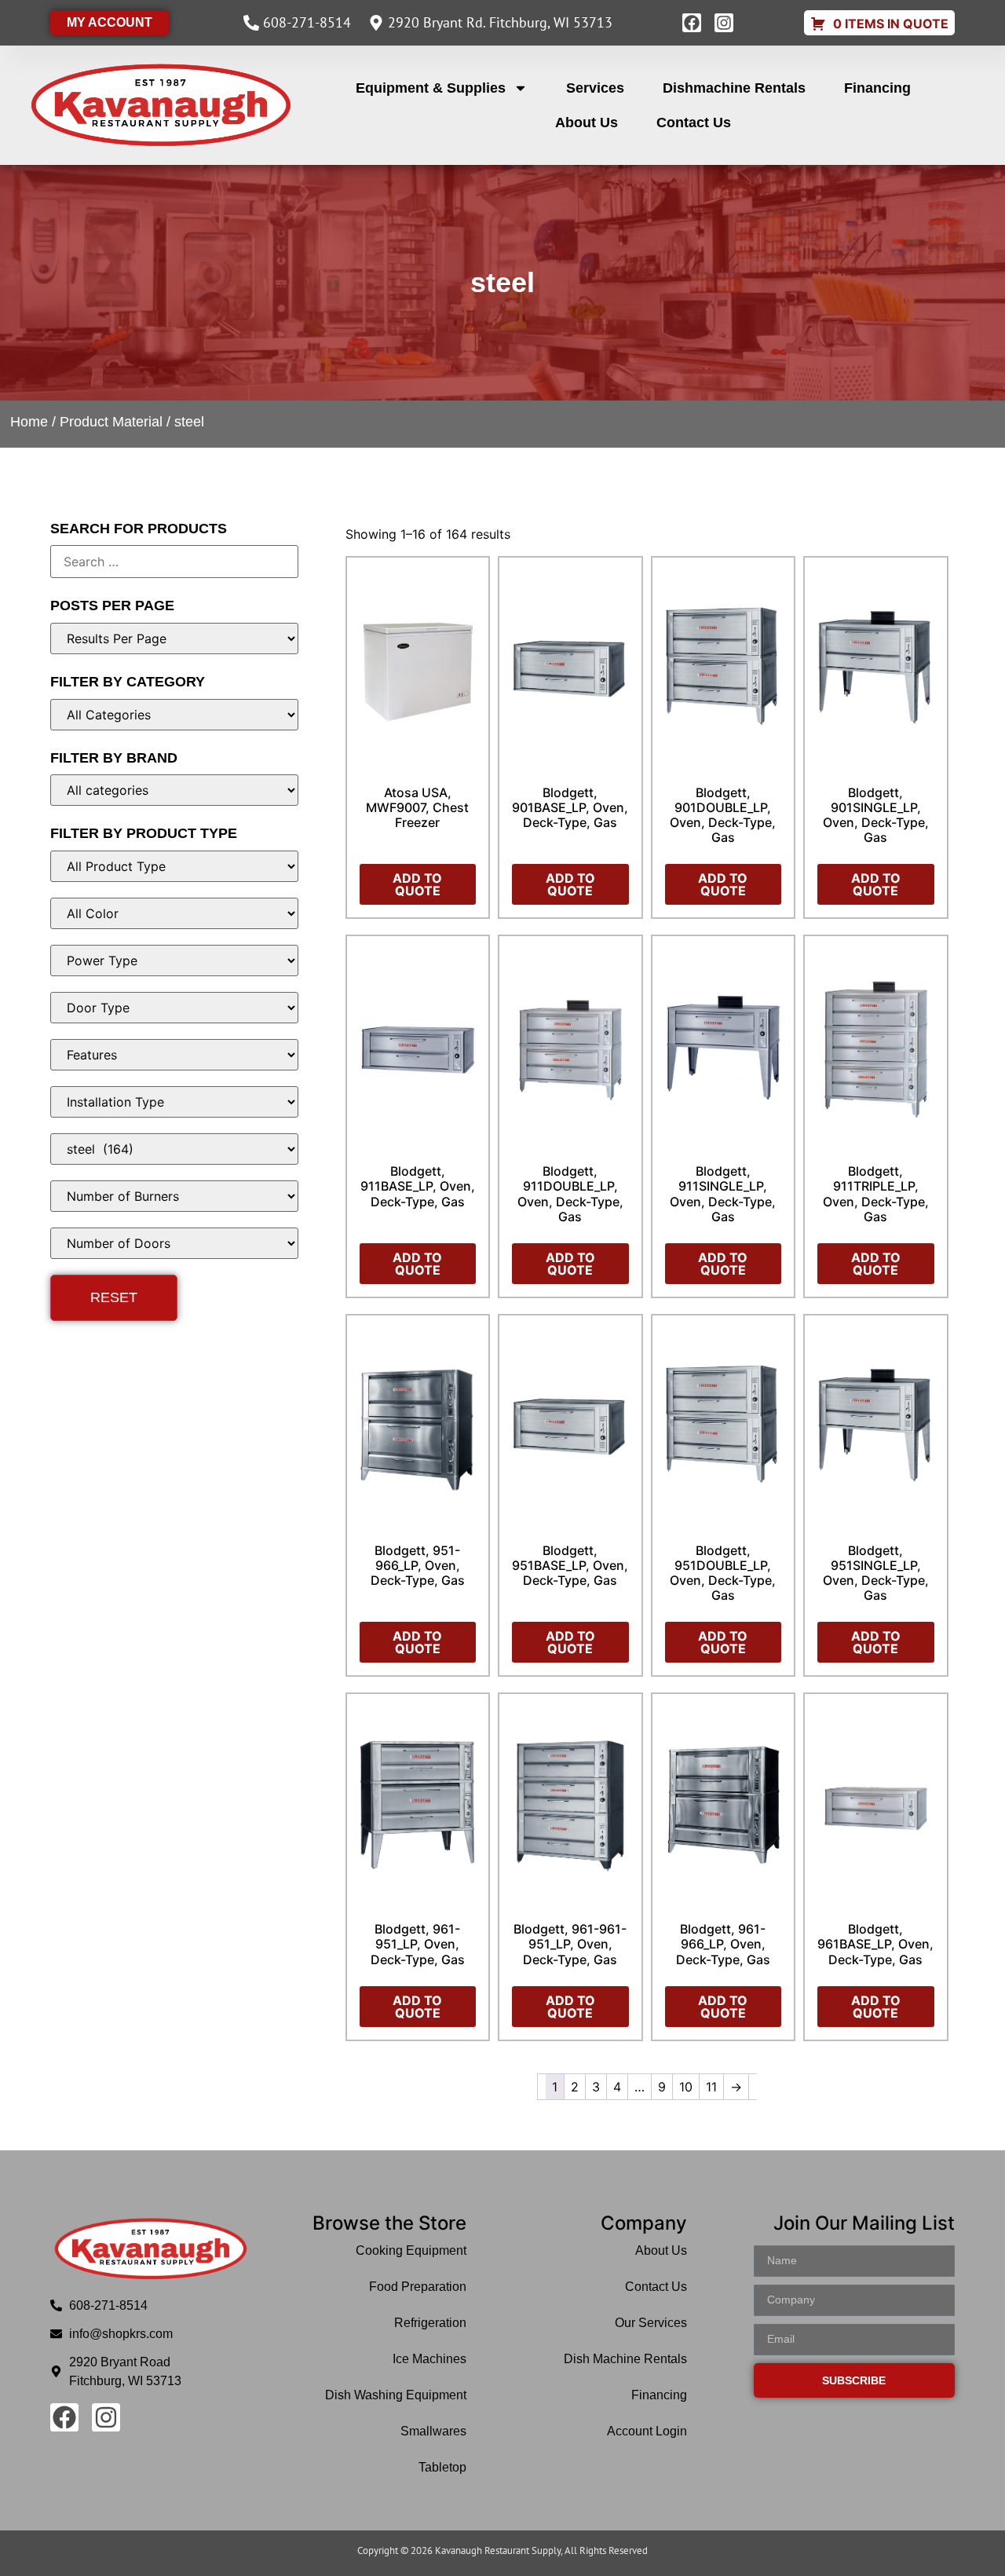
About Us (587, 123)
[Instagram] (724, 23)
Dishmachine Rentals (734, 88)
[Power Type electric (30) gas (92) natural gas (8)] (174, 961)
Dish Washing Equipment (396, 2395)
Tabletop (442, 2467)
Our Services (651, 2323)
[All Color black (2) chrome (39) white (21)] (174, 913)
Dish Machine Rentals (625, 2359)
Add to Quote (417, 884)
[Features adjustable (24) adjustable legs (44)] (174, 1055)
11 (711, 2087)
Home (29, 422)
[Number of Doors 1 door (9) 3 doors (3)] (174, 1243)
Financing (877, 88)
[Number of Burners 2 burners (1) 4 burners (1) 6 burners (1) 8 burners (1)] (174, 1196)
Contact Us (694, 123)
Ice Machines (429, 2359)
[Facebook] (692, 23)
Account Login (647, 2431)
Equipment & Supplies (431, 88)
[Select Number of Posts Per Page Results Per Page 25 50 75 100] (174, 639)
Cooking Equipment (411, 2250)
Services (595, 88)
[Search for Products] (174, 562)
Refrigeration (430, 2323)
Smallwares (433, 2431)
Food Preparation (418, 2287)
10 (686, 2087)
